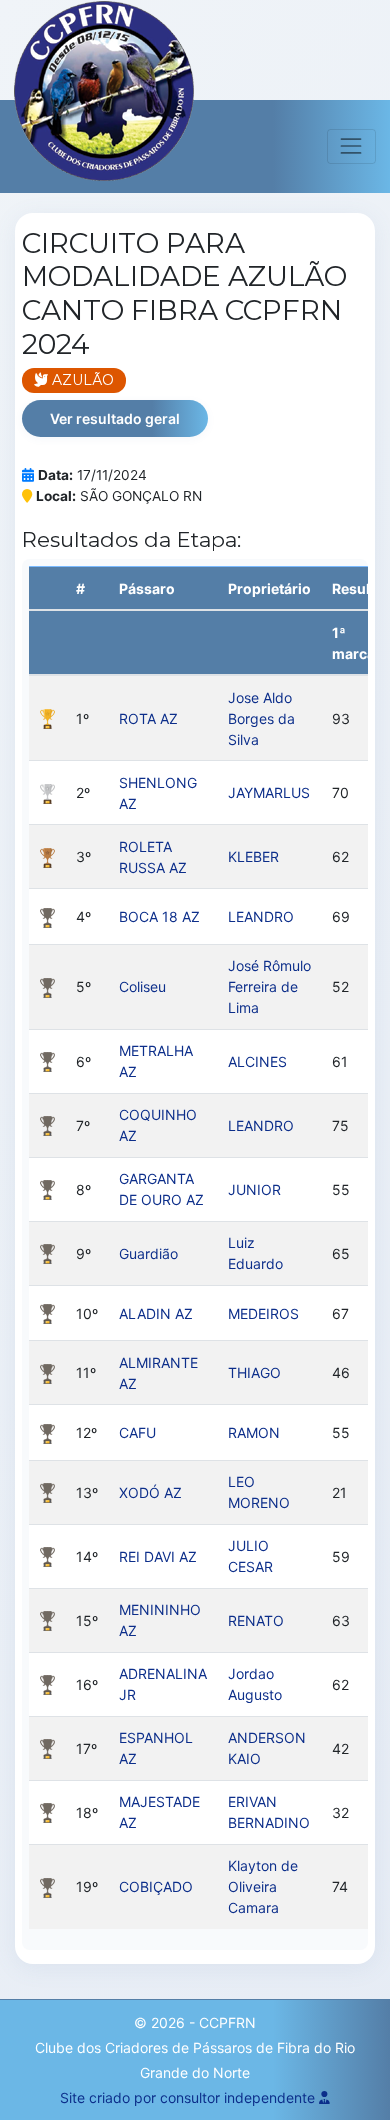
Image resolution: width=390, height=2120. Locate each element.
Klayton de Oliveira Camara (263, 1886)
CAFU (137, 1432)
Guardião (148, 1253)
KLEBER (253, 856)
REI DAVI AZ (158, 1556)
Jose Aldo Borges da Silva (261, 718)
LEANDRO (261, 916)
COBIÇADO (156, 1886)
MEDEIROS (263, 1313)
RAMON (254, 1432)
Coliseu (142, 986)
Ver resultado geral (115, 418)
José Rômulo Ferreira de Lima (269, 986)
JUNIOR (254, 1189)
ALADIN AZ (156, 1313)
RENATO (256, 1620)
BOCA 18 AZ (159, 916)
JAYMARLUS (269, 792)
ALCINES (257, 1061)
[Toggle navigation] (351, 146)
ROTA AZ (148, 718)
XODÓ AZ (150, 1492)
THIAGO (254, 1372)
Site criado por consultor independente (189, 2097)
